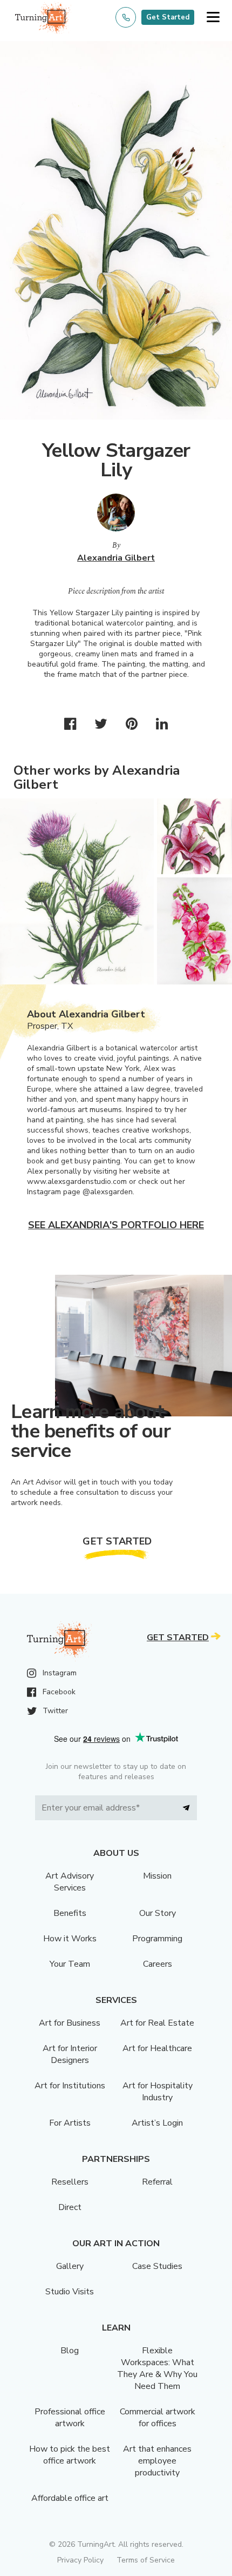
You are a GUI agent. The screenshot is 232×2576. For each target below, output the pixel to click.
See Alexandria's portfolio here (116, 1225)
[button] (213, 18)
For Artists (70, 2123)
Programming (157, 1939)
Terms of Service (146, 2560)
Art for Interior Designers (70, 2054)
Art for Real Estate (157, 2023)
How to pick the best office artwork (70, 2455)
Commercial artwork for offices (158, 2418)
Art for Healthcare (157, 2048)
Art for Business (70, 2023)
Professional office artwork (70, 2418)
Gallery (70, 2266)
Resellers (70, 2182)
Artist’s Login (157, 2123)
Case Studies (157, 2266)
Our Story (158, 1913)
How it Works (70, 1939)
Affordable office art (70, 2498)
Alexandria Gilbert (116, 558)
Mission (157, 1876)
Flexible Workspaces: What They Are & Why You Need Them (157, 2368)
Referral (157, 2182)
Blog (70, 2351)
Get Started (168, 17)
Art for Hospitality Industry (158, 2092)
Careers (158, 1964)
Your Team (70, 1964)
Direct (70, 2207)
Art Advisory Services (70, 1882)
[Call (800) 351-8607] (126, 17)
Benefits (70, 1913)
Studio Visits (70, 2292)
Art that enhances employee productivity (157, 2461)
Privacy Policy (80, 2560)
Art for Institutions (70, 2086)
